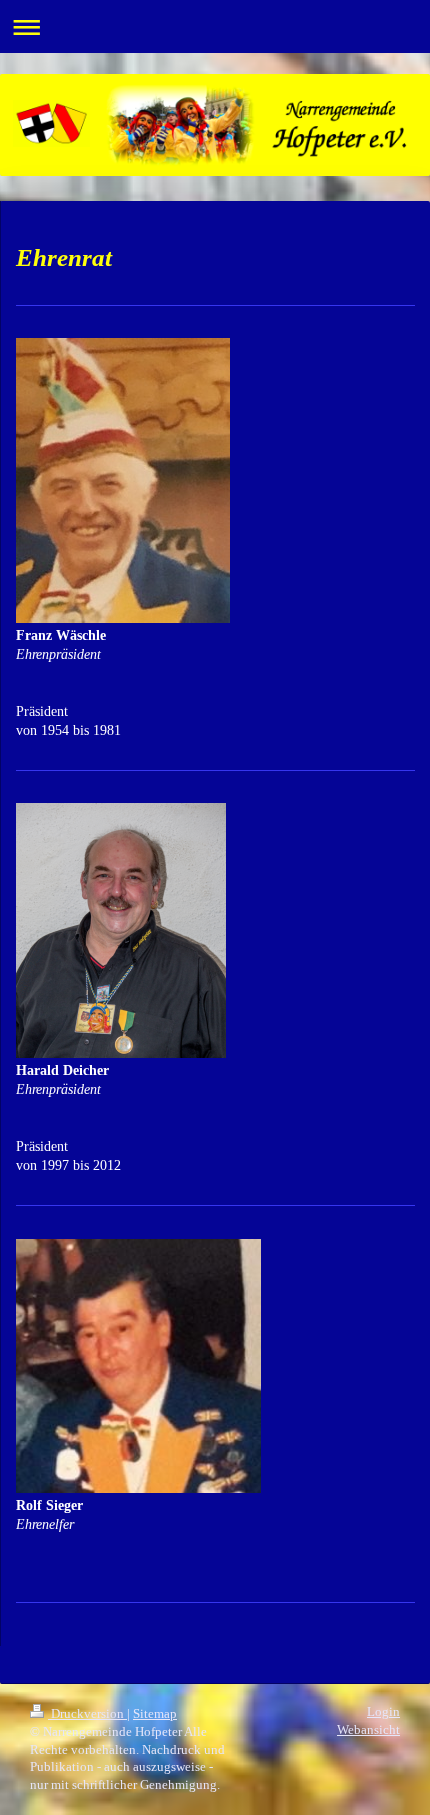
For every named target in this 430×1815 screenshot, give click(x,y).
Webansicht (368, 1730)
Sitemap (155, 1714)
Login (383, 1712)
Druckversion (87, 1714)
